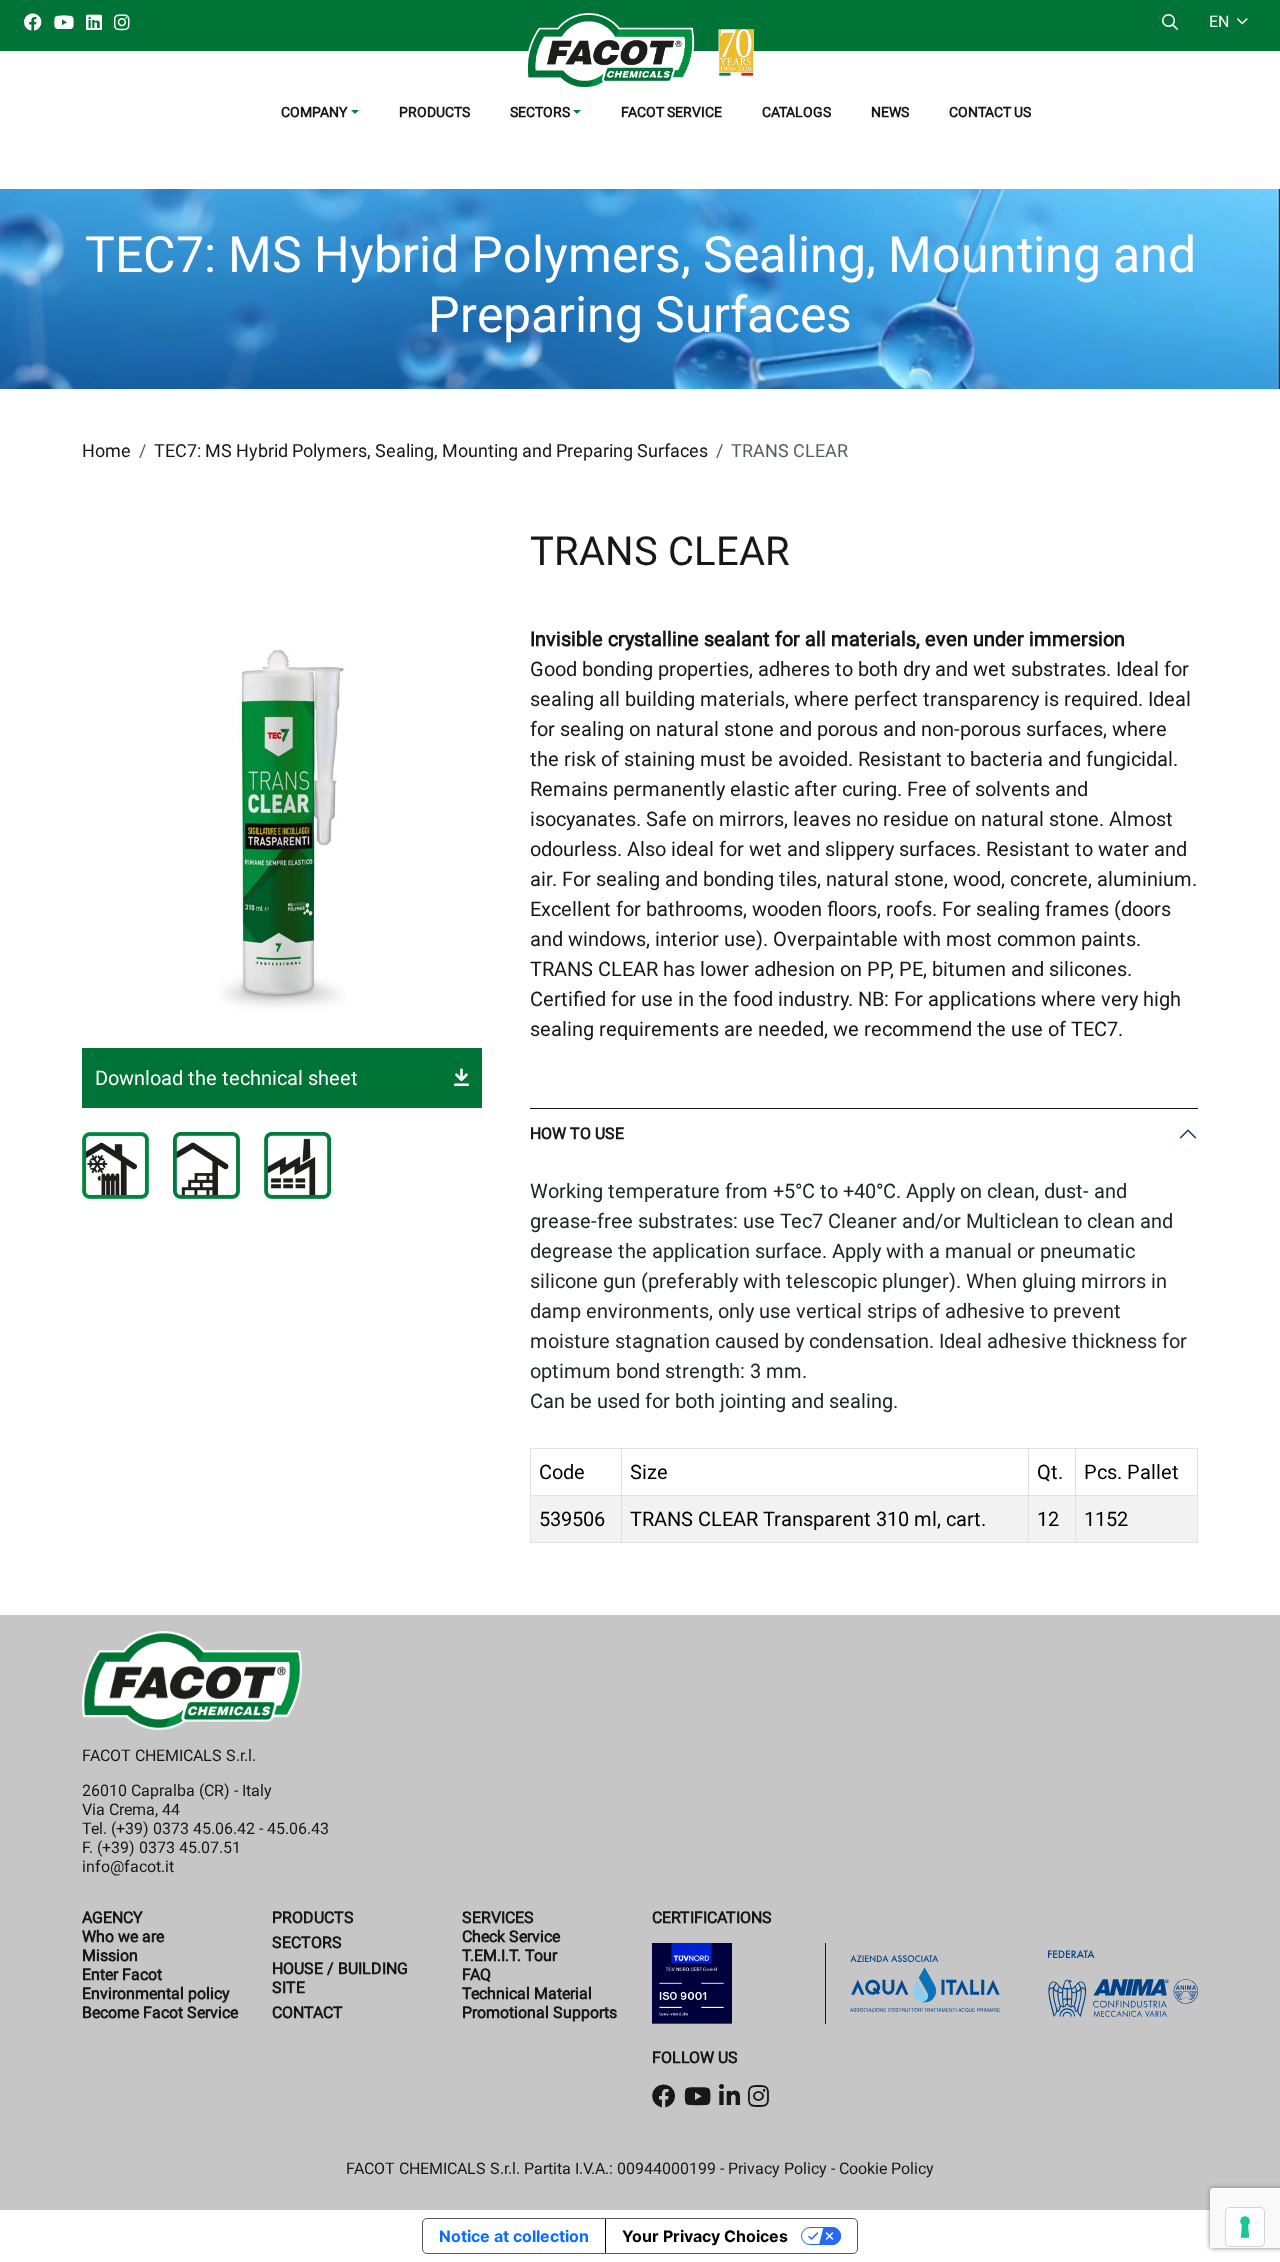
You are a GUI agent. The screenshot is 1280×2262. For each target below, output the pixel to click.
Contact (307, 2012)
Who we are (123, 1936)
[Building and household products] (206, 1165)
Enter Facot (122, 1974)
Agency (112, 1917)
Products (434, 112)
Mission (110, 1955)
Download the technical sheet (226, 1078)
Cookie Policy (886, 2168)
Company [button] (314, 112)
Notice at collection (514, 2236)
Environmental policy (156, 1993)
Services (498, 1917)
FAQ (476, 1974)
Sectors (307, 1942)
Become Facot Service (160, 2012)
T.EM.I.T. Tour (509, 1955)
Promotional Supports (539, 2012)
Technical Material (527, 1993)
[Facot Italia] (640, 51)
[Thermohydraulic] (115, 1165)
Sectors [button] (540, 112)
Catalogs (796, 112)
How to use (577, 1133)
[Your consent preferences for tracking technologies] (1245, 2227)
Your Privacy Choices (705, 2236)
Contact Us (990, 112)
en (1221, 21)
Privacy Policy (777, 2168)
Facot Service (671, 112)
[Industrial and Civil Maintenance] (297, 1165)
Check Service (511, 1936)
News (890, 112)
